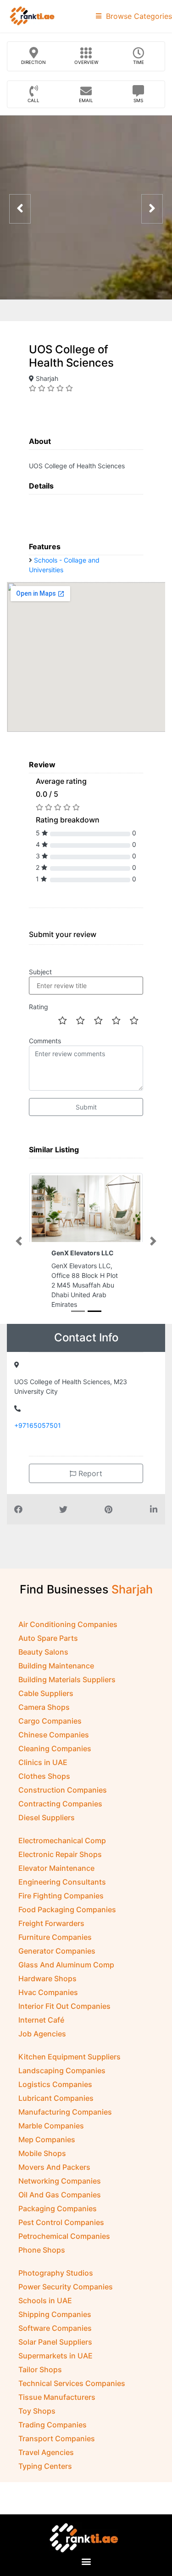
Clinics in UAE (43, 1780)
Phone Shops (42, 2267)
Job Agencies (42, 2051)
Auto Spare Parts (48, 1656)
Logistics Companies (55, 2102)
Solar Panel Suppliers (55, 2359)
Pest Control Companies (61, 2240)
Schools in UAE (45, 2318)
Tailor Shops (40, 2387)
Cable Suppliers (46, 1711)
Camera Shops (44, 1725)
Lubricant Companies (56, 2116)
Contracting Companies (60, 1821)
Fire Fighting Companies (61, 1913)
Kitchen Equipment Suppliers (69, 2074)
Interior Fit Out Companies (64, 2024)
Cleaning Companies (55, 1766)
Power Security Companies (66, 2304)
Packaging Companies (58, 2226)
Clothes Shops (44, 1794)
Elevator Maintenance (56, 1886)
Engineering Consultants (62, 1899)
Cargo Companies (50, 1738)
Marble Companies (51, 2143)
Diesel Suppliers (47, 1835)
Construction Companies (63, 1807)
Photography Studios (56, 2290)
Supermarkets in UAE (55, 2373)
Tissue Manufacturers (57, 2415)
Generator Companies (57, 1968)
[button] (19, 1250)
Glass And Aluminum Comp (66, 1982)
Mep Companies (47, 2157)
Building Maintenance (56, 1683)
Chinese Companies (54, 1752)
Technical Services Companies (72, 2401)
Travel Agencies (46, 2470)
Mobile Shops (42, 2171)
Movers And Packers (54, 2185)
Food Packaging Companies (67, 1927)
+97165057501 (38, 1443)
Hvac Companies (48, 2010)
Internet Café (41, 2037)
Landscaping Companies (62, 2088)
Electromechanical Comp (62, 1858)
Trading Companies (53, 2442)
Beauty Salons (43, 1669)
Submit (86, 1107)
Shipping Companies (55, 2332)
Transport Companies (57, 2456)
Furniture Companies (55, 1955)
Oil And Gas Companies (60, 2212)
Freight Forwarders (51, 1941)
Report (89, 1491)
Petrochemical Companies (64, 2254)
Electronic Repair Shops (60, 1872)
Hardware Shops (47, 1996)
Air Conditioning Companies (68, 1642)
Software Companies (55, 2346)
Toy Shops (37, 2428)
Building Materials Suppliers (67, 1697)
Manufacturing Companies (65, 2129)
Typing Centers (45, 2484)
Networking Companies (60, 2198)
